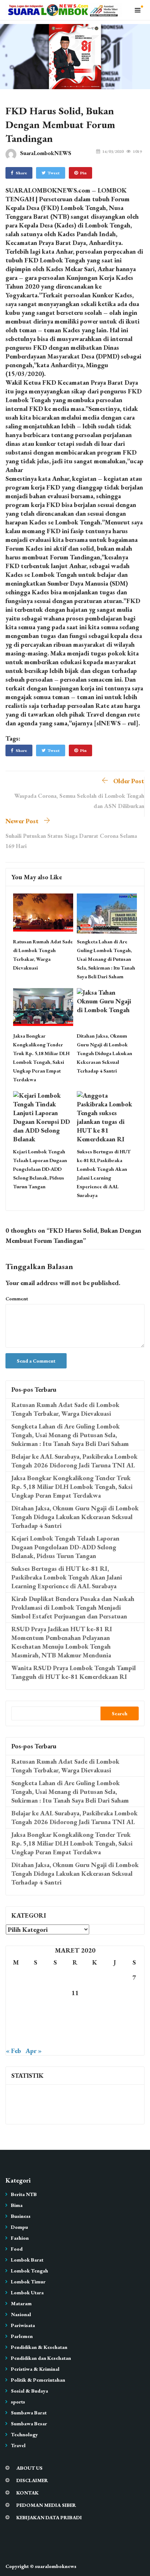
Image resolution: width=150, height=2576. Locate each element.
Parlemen (22, 2336)
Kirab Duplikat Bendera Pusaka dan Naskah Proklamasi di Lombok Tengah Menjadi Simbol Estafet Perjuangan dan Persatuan (73, 1607)
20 (115, 2008)
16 (35, 2008)
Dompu (19, 2227)
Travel (18, 2445)
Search (120, 1713)
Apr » (33, 2051)
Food (17, 2249)
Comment (17, 1299)
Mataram (21, 2303)
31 (55, 2039)
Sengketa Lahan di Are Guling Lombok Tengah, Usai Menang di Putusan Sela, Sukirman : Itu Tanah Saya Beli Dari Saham (106, 959)
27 (115, 2023)
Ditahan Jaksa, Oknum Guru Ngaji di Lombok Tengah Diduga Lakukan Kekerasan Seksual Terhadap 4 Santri (104, 1053)
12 (95, 1993)
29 (16, 2039)
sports (18, 2402)
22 (16, 2023)
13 (115, 1993)
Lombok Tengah (29, 2271)
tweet (54, 173)
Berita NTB (24, 2194)
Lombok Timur (28, 2282)
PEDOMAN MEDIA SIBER (46, 2505)
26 (95, 2023)
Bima (17, 2205)
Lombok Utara (27, 2292)
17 (55, 2008)
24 (55, 2023)
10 (55, 1993)
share (21, 173)
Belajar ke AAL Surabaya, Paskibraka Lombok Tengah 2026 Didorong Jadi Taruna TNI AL (74, 1461)
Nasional (21, 2314)
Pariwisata (23, 2325)
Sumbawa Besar (29, 2424)
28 (134, 2023)
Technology (24, 2434)
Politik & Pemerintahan (38, 2380)
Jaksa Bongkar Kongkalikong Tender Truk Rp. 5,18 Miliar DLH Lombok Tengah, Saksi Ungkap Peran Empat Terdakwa (72, 1487)
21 (134, 2008)
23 (35, 2023)
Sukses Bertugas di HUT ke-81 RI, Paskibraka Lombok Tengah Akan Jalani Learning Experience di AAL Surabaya (67, 1577)
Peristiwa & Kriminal (35, 2369)
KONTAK (27, 2493)
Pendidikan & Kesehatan (39, 2347)
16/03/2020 (113, 151)
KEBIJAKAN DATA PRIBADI (49, 2517)
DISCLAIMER (32, 2480)
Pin (83, 173)
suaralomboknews (56, 2566)
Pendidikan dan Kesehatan (41, 2358)
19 (95, 2008)
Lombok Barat (27, 2260)
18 (75, 2008)
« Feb (13, 2051)
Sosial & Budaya (29, 2391)
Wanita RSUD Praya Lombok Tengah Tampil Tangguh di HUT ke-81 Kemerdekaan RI (74, 1672)
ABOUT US (29, 2468)
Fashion (20, 2238)
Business (21, 2216)
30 (35, 2039)
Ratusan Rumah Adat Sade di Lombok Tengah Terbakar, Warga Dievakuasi (65, 1409)
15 (16, 2008)
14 (134, 1993)
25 (75, 2023)
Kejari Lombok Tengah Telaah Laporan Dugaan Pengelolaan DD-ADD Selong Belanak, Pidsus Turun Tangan (40, 1169)
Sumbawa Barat (29, 2413)
